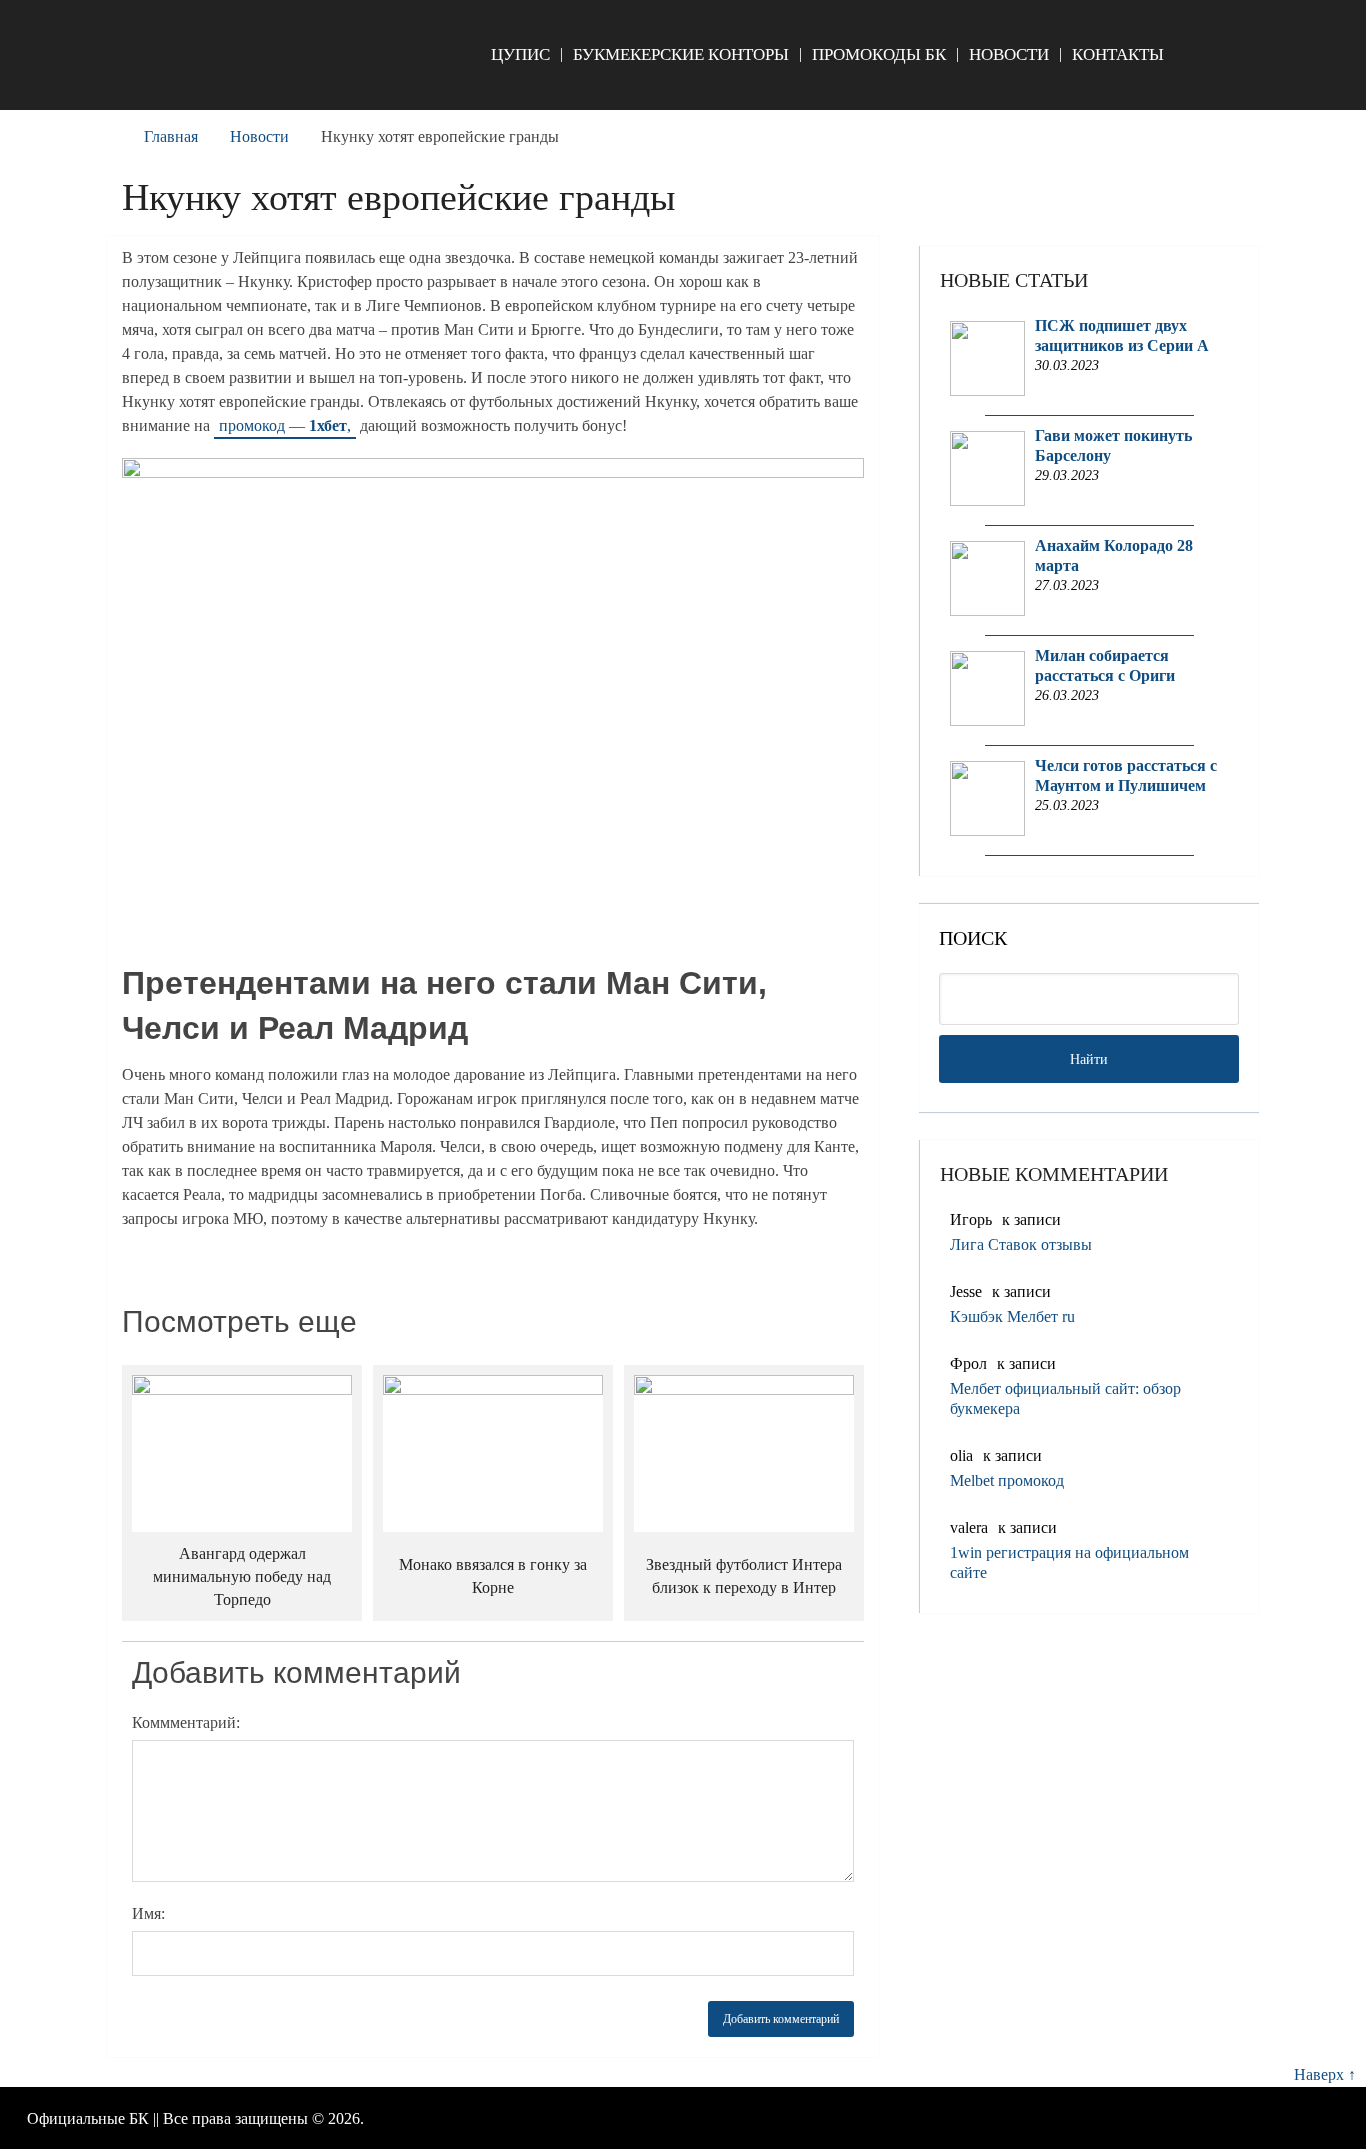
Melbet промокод (1007, 1480)
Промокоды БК (879, 54)
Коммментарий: (186, 1722)
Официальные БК (88, 2118)
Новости (1009, 54)
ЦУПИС (520, 54)
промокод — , (285, 425)
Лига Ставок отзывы (1021, 1244)
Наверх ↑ (1325, 2074)
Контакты (1118, 54)
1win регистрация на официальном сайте (1069, 1562)
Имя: (148, 1913)
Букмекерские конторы (681, 54)
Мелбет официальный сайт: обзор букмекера (1065, 1398)
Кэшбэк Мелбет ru (1012, 1316)
